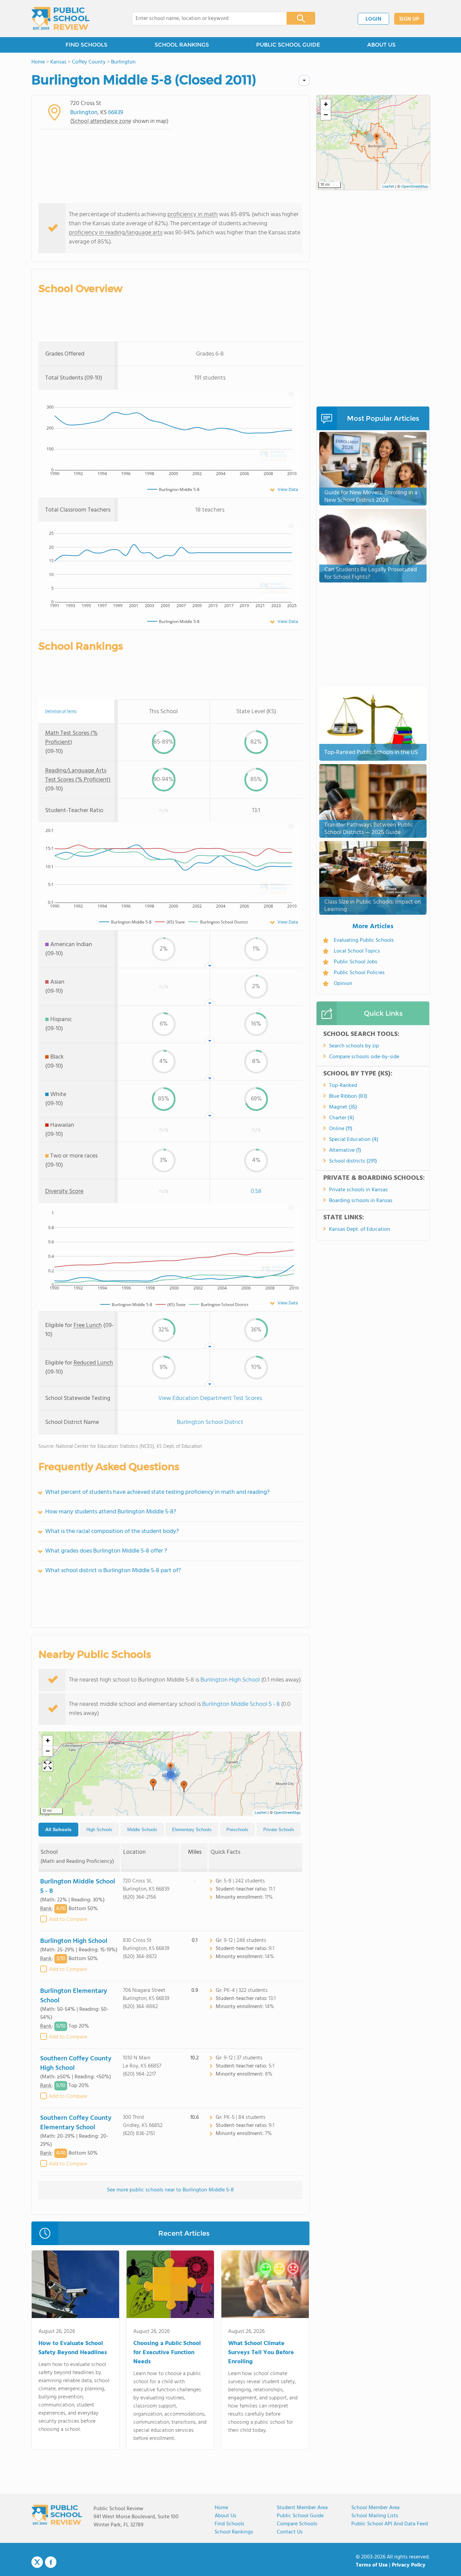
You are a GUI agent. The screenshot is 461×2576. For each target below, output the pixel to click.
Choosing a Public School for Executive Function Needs (167, 2353)
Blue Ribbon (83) (348, 1096)
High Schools (99, 1830)
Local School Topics (357, 951)
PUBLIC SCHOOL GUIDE (288, 45)
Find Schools (229, 2524)
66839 (116, 113)
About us (225, 2516)
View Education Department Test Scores (210, 1398)
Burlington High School (230, 1680)
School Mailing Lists (375, 2516)
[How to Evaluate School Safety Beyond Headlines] (75, 2286)
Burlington (84, 113)
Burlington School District (210, 1422)
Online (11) (341, 1129)
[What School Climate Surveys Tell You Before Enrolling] (265, 2286)
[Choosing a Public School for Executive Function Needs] (170, 2286)
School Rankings (234, 2532)
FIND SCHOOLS (86, 45)
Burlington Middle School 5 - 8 (241, 1704)
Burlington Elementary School (74, 1996)
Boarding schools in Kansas (361, 1201)
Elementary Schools (192, 1830)
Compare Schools (297, 2524)
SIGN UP (409, 19)
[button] (153, 1785)
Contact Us (290, 2532)
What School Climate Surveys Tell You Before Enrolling (261, 2353)
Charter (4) (342, 1118)
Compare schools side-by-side (364, 1057)
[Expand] (48, 1766)
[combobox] (205, 19)
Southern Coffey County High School (76, 2063)
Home (221, 2508)
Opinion (343, 984)
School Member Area (375, 2508)
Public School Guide (300, 2516)
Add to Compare (68, 1920)
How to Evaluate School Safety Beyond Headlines (73, 2348)
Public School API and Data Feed (390, 2524)
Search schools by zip (354, 1046)
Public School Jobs (356, 962)
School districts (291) (353, 1161)
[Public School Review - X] (37, 2562)
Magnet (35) (343, 1107)
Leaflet (261, 1813)
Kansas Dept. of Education (360, 1229)
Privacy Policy (409, 2565)
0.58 (256, 1191)
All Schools (58, 1829)
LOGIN (373, 19)
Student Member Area (302, 2508)
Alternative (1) (345, 1150)
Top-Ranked (343, 1086)
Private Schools (279, 1830)
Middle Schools (142, 1830)
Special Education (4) (354, 1140)
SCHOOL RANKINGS (182, 45)
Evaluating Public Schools (364, 940)
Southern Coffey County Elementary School (76, 2123)
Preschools (237, 1830)
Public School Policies (359, 973)
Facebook (51, 2562)
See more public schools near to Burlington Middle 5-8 (170, 2190)
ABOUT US (381, 45)
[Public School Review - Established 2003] (60, 19)
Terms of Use (372, 2565)
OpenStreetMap (287, 1813)
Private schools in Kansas (358, 1190)
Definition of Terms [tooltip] (61, 712)
